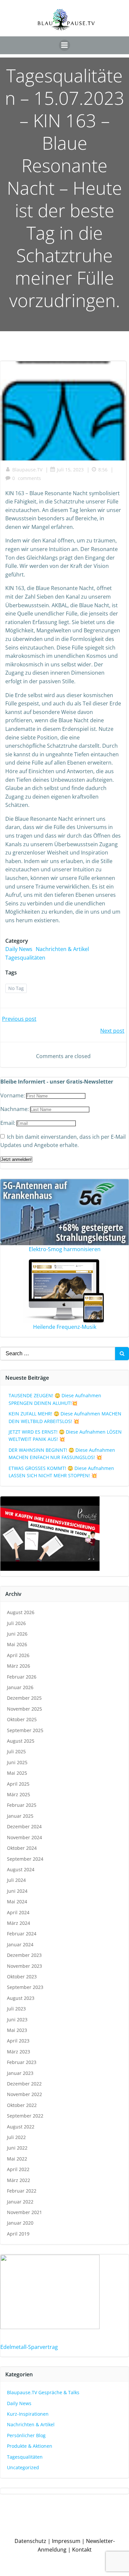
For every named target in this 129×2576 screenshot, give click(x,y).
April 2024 (18, 1912)
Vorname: (13, 1095)
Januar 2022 (20, 2202)
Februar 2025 (22, 1805)
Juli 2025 (16, 1751)
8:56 (103, 470)
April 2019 (18, 2234)
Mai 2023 (17, 2030)
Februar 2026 (22, 1677)
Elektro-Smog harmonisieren (65, 1249)
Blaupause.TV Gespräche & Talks (43, 2392)
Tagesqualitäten (25, 958)
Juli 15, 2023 (70, 470)
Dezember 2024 (24, 1826)
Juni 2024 (17, 1891)
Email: (8, 1123)
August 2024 (21, 1869)
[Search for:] (58, 1354)
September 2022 (25, 2116)
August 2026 (21, 1612)
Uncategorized (23, 2467)
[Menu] (64, 45)
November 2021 (24, 2212)
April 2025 (18, 1784)
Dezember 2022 (24, 2084)
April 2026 (18, 1655)
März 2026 (19, 1666)
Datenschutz (30, 2541)
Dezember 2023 (24, 1955)
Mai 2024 (17, 1902)
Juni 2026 (17, 1634)
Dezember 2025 (24, 1698)
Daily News (19, 949)
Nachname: (15, 1109)
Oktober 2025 (22, 1719)
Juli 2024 (16, 1880)
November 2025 (24, 1709)
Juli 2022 (16, 2137)
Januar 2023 (20, 2073)
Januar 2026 (20, 1687)
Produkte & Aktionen (30, 2446)
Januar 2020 (20, 2223)
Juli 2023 (16, 2009)
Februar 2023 (22, 2062)
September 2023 (25, 1987)
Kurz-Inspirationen (28, 2414)
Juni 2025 (17, 1762)
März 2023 (19, 2052)
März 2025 (19, 1794)
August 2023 (21, 1998)
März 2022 (19, 2180)
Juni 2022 (17, 2148)
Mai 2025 (17, 1773)
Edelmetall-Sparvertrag (29, 2347)
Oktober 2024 (22, 1848)
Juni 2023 (17, 2020)
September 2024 (25, 1859)
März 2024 (19, 1923)
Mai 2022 (17, 2159)
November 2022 (24, 2094)
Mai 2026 (17, 1644)
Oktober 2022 (22, 2105)
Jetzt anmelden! (16, 1159)
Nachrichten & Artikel (62, 949)
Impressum (66, 2541)
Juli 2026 (16, 1623)
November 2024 (24, 1837)
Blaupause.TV (27, 470)
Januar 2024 (20, 1944)
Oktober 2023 (22, 1977)
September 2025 (25, 1730)
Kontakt (82, 2550)
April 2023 (18, 2041)
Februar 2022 (22, 2191)
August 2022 (21, 2127)
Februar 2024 (22, 1934)
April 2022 (18, 2169)
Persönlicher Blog (26, 2435)
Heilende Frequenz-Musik (65, 1327)
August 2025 (21, 1741)
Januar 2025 (20, 1816)
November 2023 (24, 1966)
